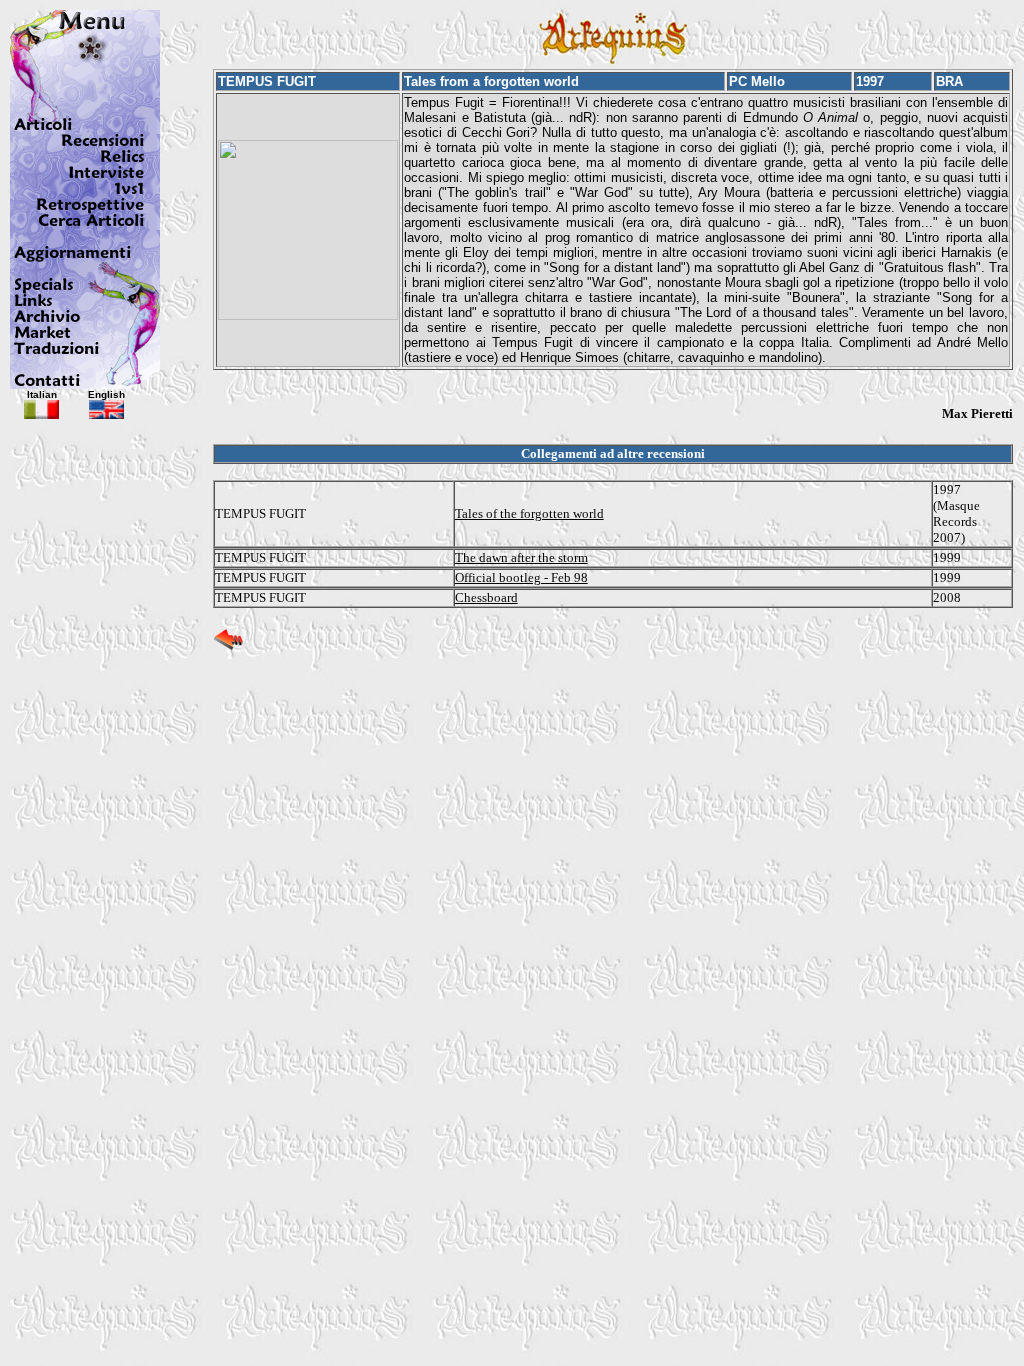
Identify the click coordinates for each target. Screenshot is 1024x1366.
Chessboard (486, 597)
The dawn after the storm (521, 557)
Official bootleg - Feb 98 (521, 577)
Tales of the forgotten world (529, 513)
